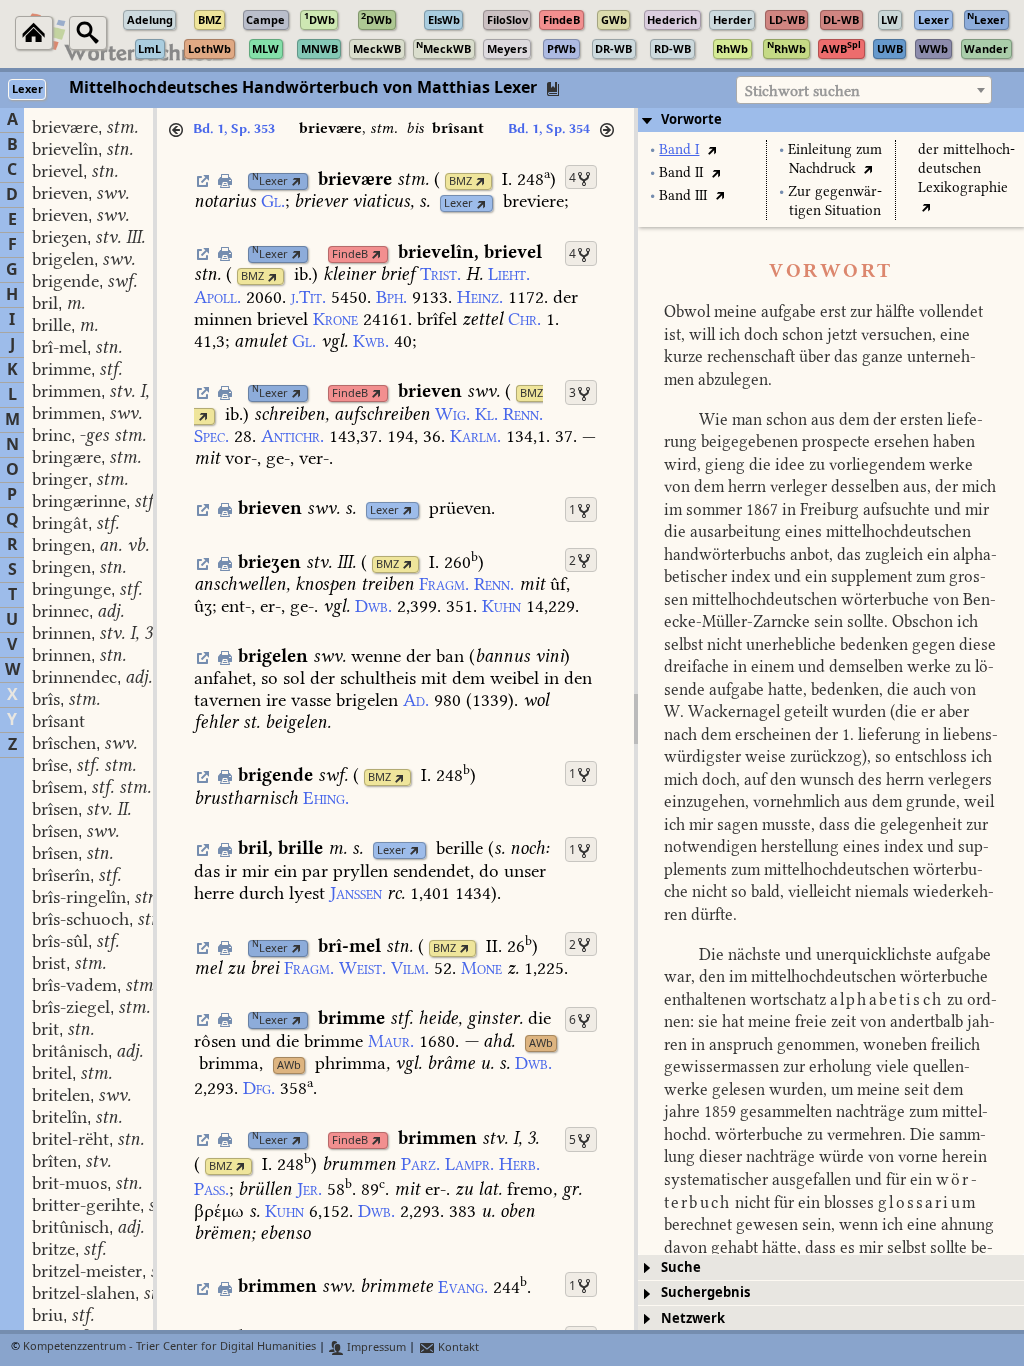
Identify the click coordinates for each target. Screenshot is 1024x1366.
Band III (683, 195)
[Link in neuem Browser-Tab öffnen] (296, 181)
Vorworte (691, 119)
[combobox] (864, 90)
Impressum (375, 1347)
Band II (681, 172)
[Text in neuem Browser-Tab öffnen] (711, 149)
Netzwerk (693, 1318)
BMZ (460, 181)
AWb (541, 1043)
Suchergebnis (705, 1292)
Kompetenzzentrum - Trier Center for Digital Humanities (169, 1347)
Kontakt (457, 1347)
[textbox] (864, 91)
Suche (681, 1267)
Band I (679, 149)
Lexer (270, 181)
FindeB (350, 254)
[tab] (831, 120)
